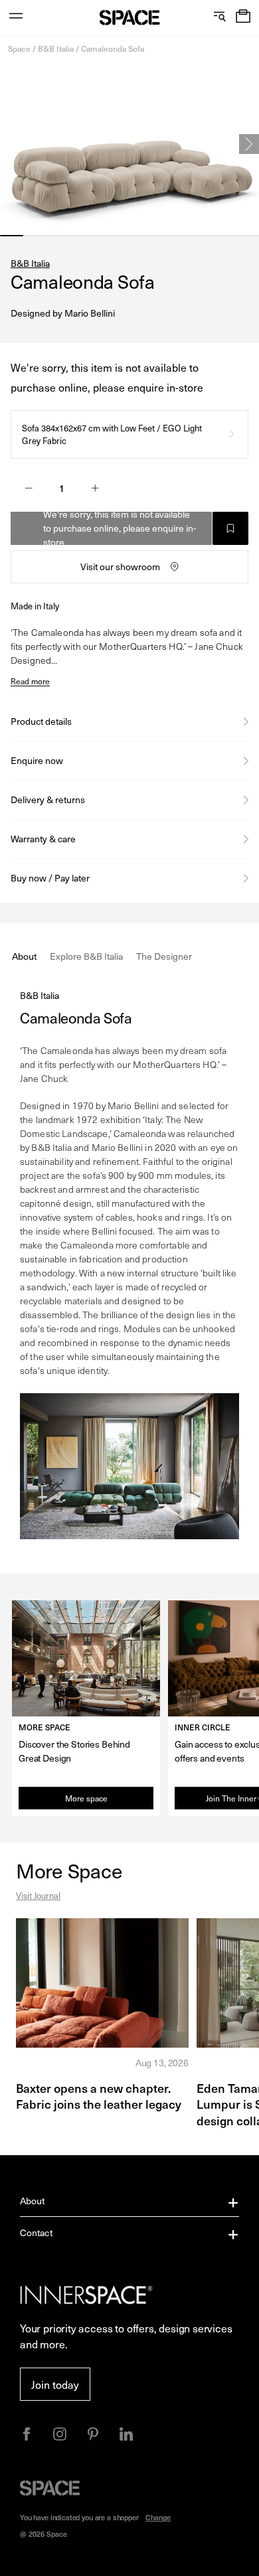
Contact (36, 2233)
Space (19, 48)
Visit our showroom (120, 567)
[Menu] (16, 18)
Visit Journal (38, 1895)
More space (86, 1798)
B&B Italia (56, 48)
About (33, 2201)
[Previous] (10, 144)
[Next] (249, 144)
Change (158, 2517)
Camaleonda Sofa (113, 48)
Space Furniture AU (130, 18)
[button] (243, 18)
